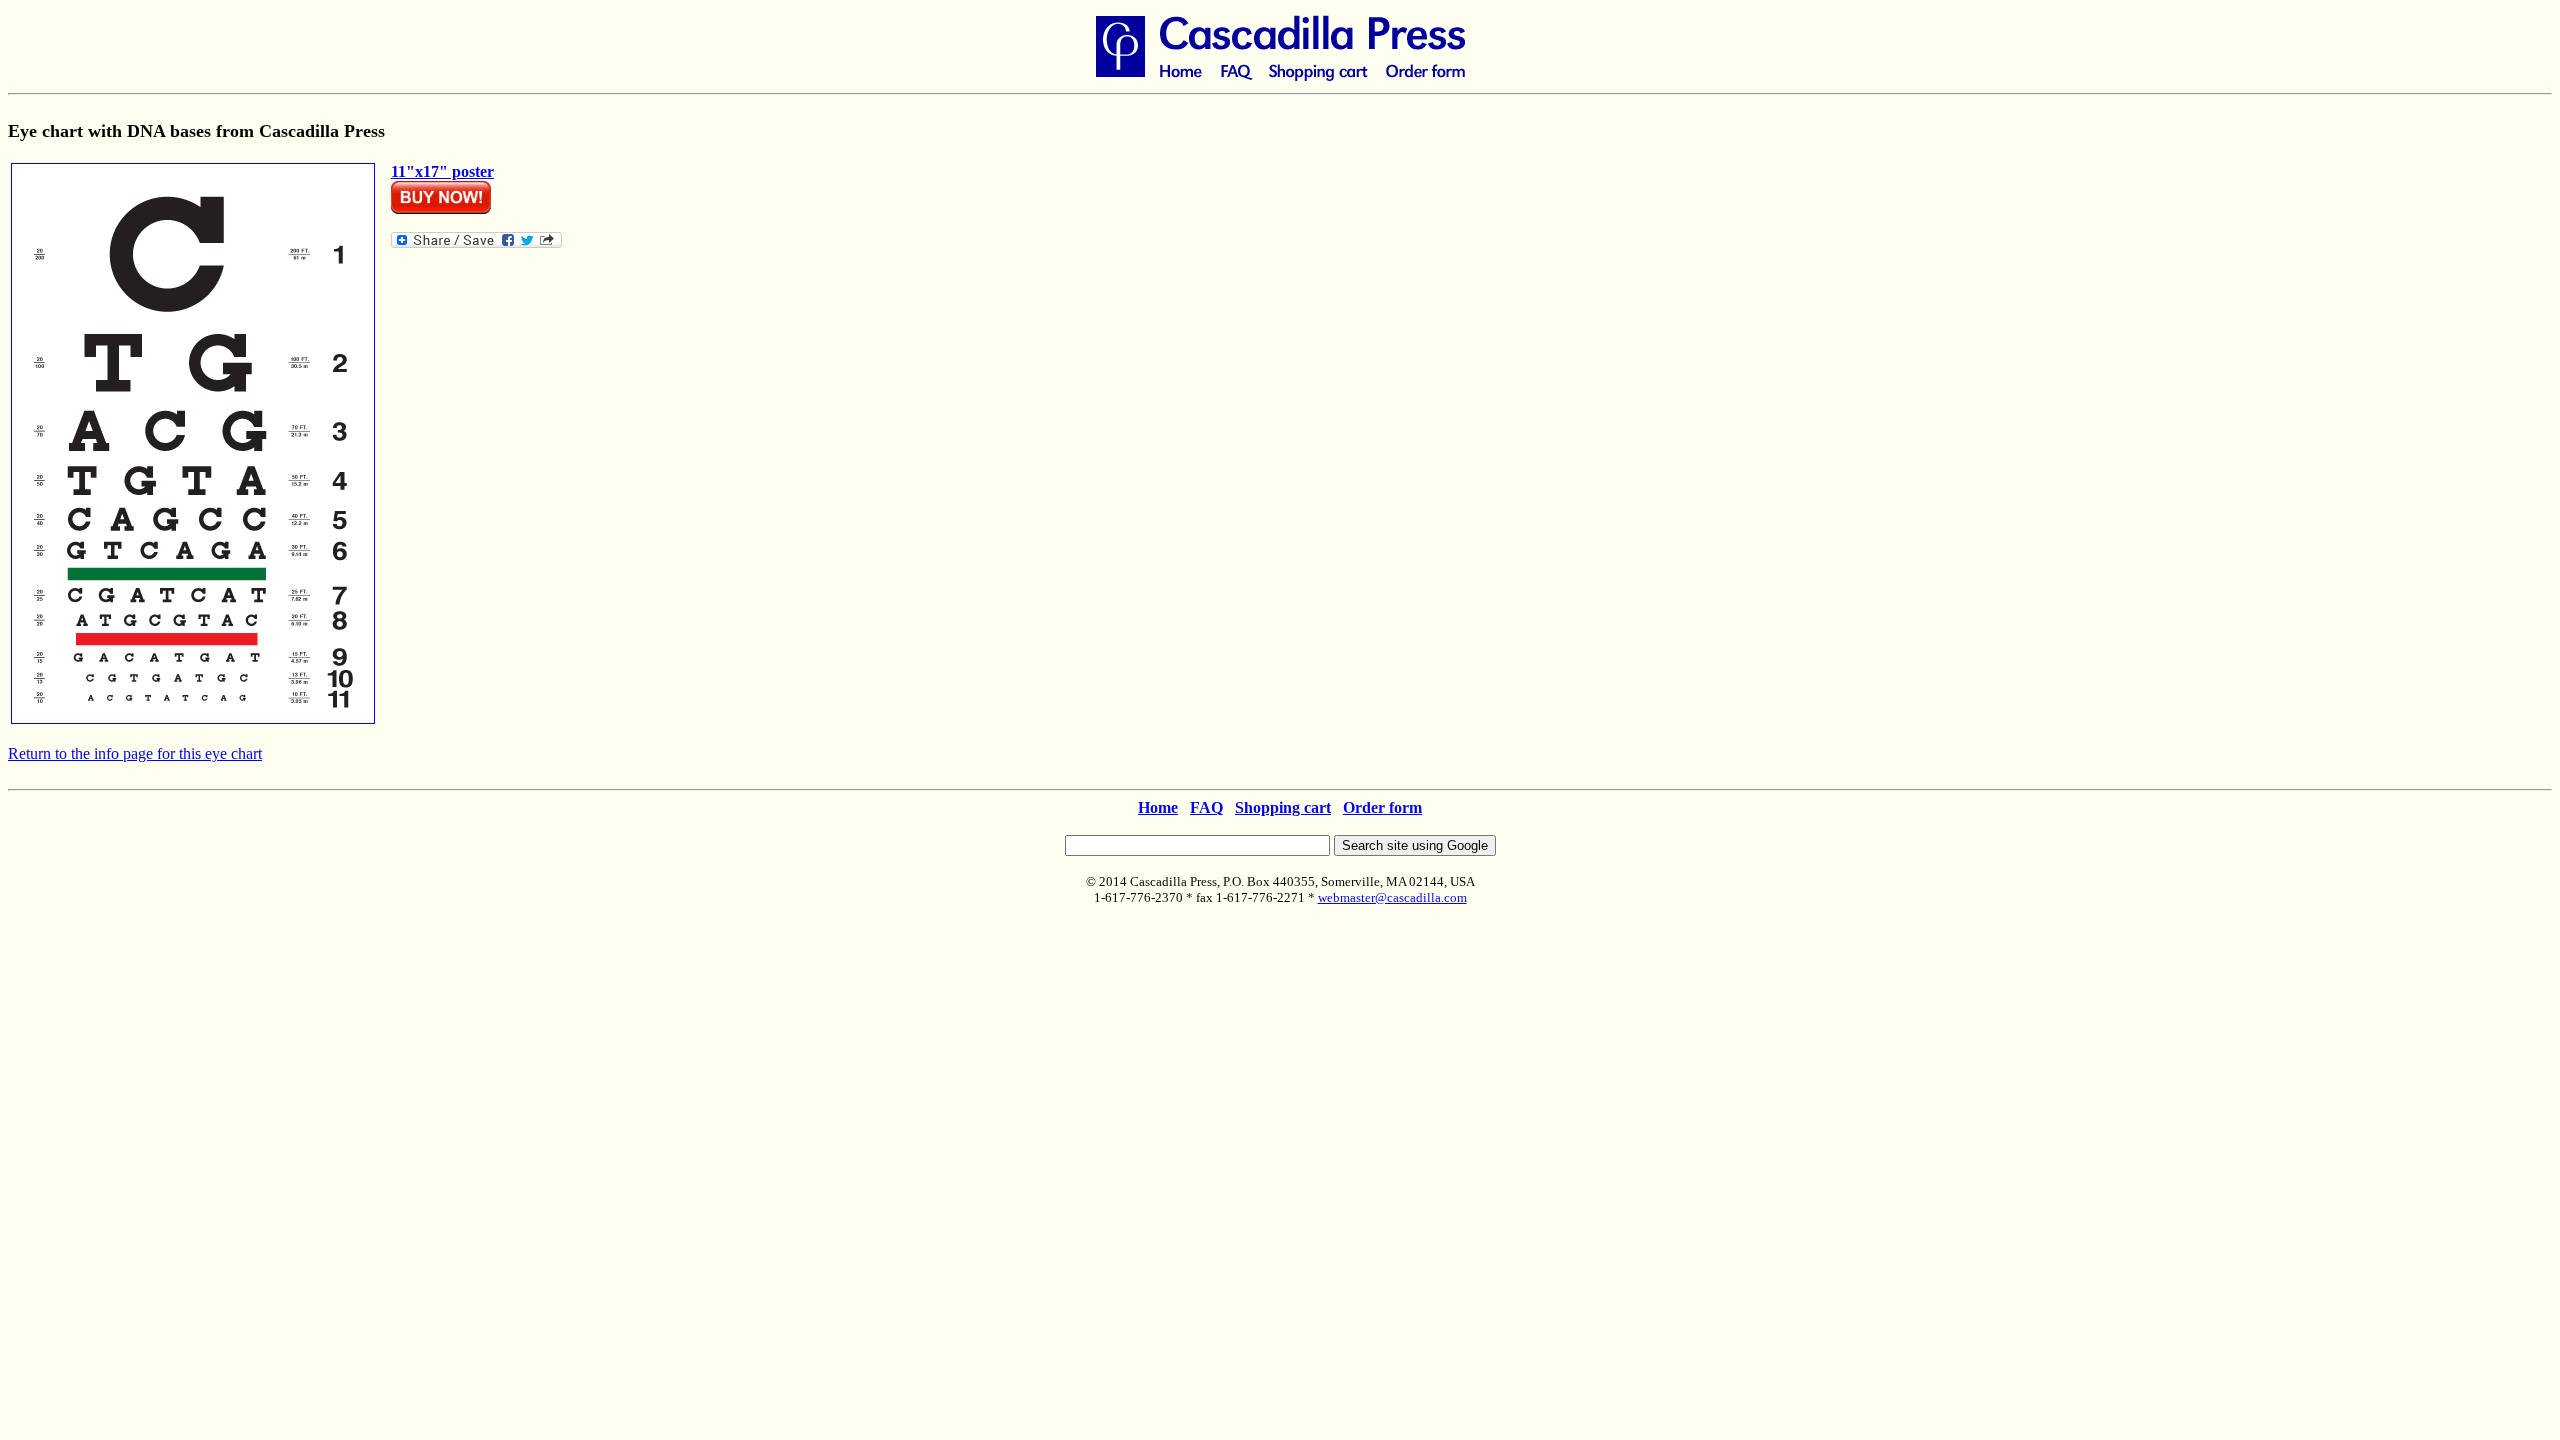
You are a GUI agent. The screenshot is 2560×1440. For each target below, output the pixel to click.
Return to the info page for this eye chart (135, 753)
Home (1158, 807)
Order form (1382, 807)
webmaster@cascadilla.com (1392, 897)
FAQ (1206, 807)
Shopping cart (1283, 807)
